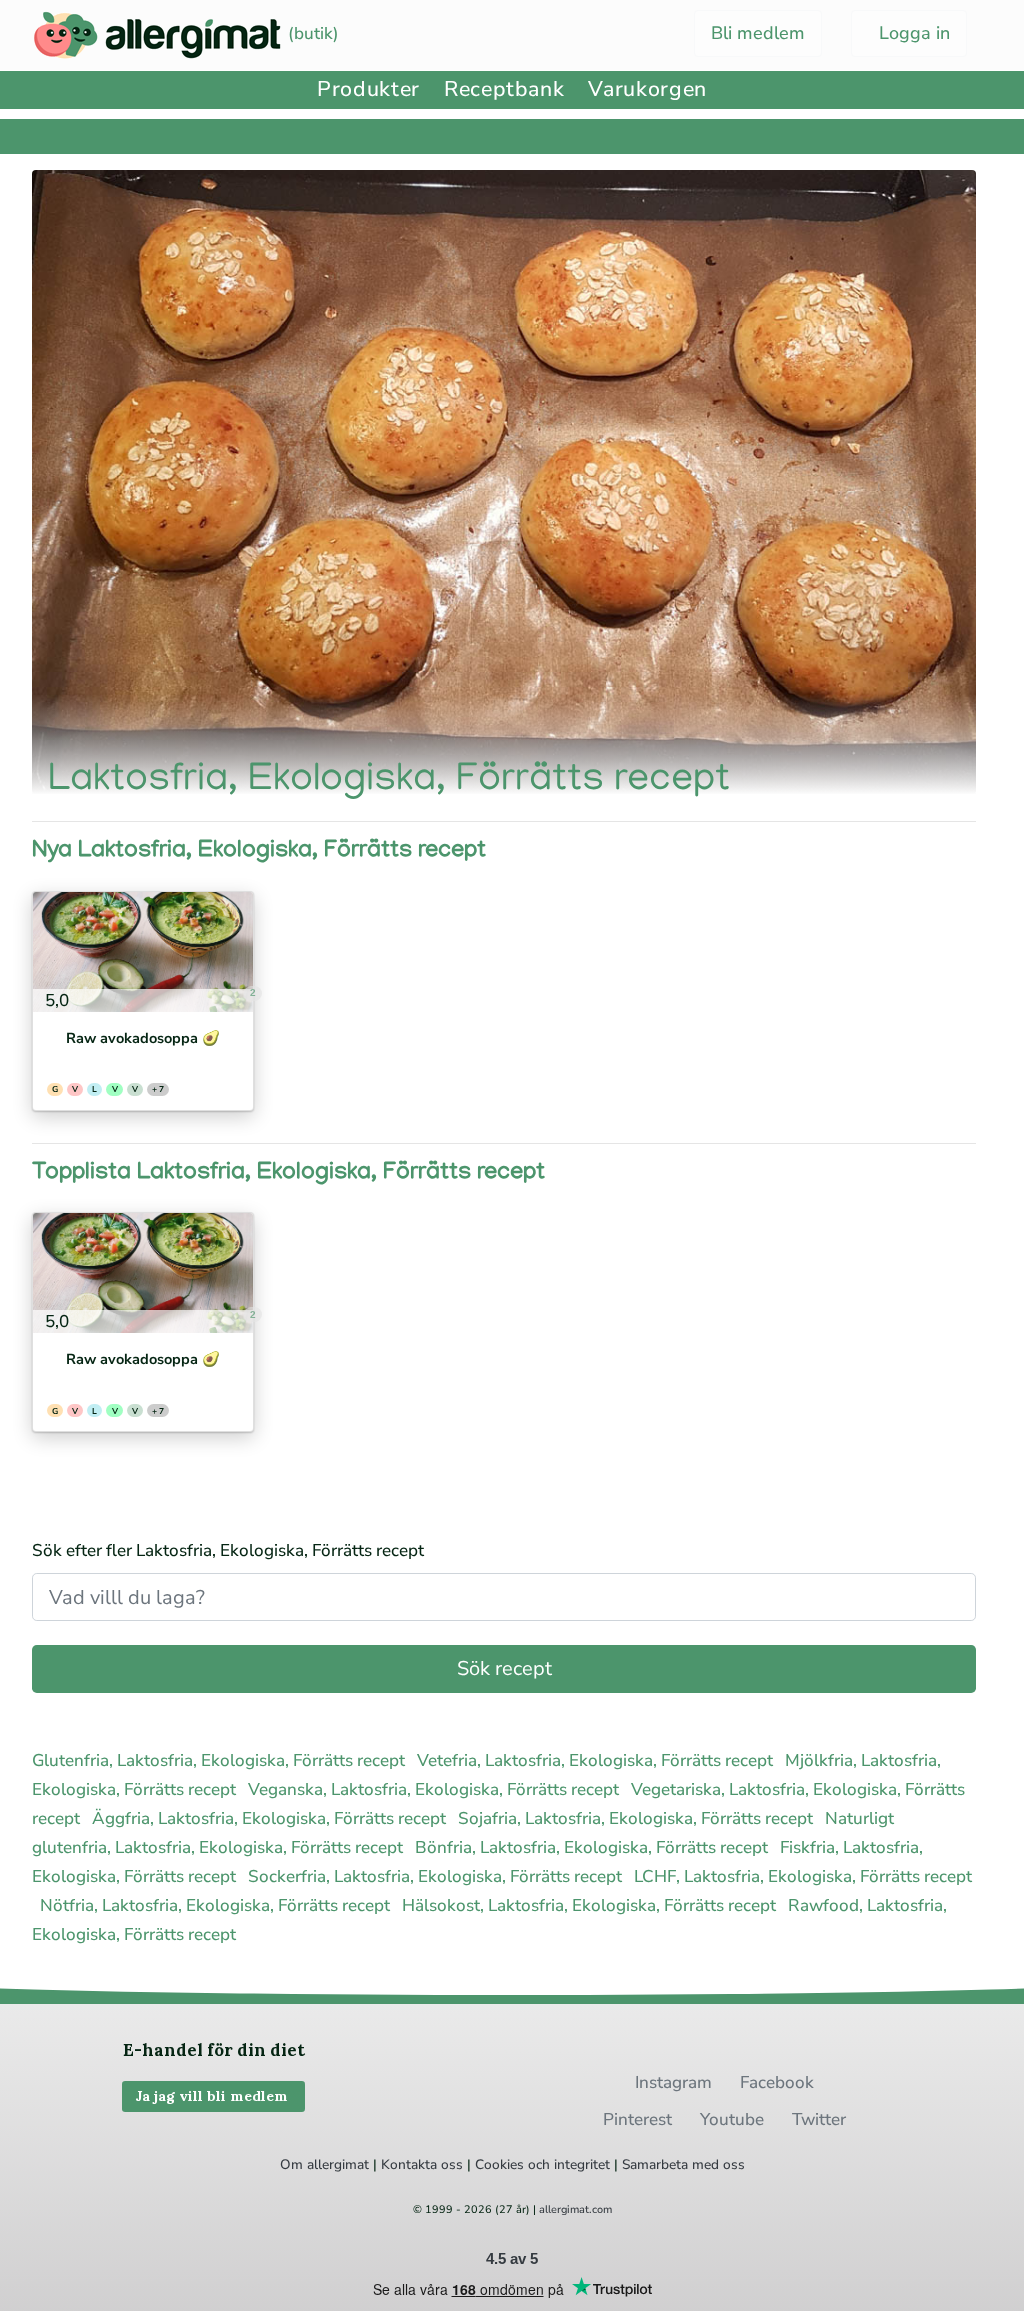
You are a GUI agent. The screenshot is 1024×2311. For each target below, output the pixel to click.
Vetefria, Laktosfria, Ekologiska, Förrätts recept (597, 1760)
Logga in (912, 33)
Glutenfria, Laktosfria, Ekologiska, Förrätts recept (220, 1760)
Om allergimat (324, 2164)
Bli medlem (758, 33)
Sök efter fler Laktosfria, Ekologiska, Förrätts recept (228, 1550)
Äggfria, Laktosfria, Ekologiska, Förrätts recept (271, 1818)
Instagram (673, 2082)
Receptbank (504, 89)
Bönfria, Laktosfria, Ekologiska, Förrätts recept (593, 1847)
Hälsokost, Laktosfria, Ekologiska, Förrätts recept (591, 1905)
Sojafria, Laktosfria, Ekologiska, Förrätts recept (637, 1818)
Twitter (819, 2119)
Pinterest (637, 2119)
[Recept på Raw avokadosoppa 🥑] (143, 952)
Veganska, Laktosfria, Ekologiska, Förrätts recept (435, 1789)
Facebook (777, 2082)
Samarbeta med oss (683, 2164)
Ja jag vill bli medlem (213, 2096)
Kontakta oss (422, 2164)
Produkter (368, 89)
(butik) (311, 33)
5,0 (55, 1000)
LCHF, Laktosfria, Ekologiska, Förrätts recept (803, 1876)
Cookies (499, 2164)
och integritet (569, 2164)
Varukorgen (647, 89)
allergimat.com (575, 2209)
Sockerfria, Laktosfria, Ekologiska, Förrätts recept (437, 1876)
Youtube (732, 2119)
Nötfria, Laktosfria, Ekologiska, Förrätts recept (217, 1905)
